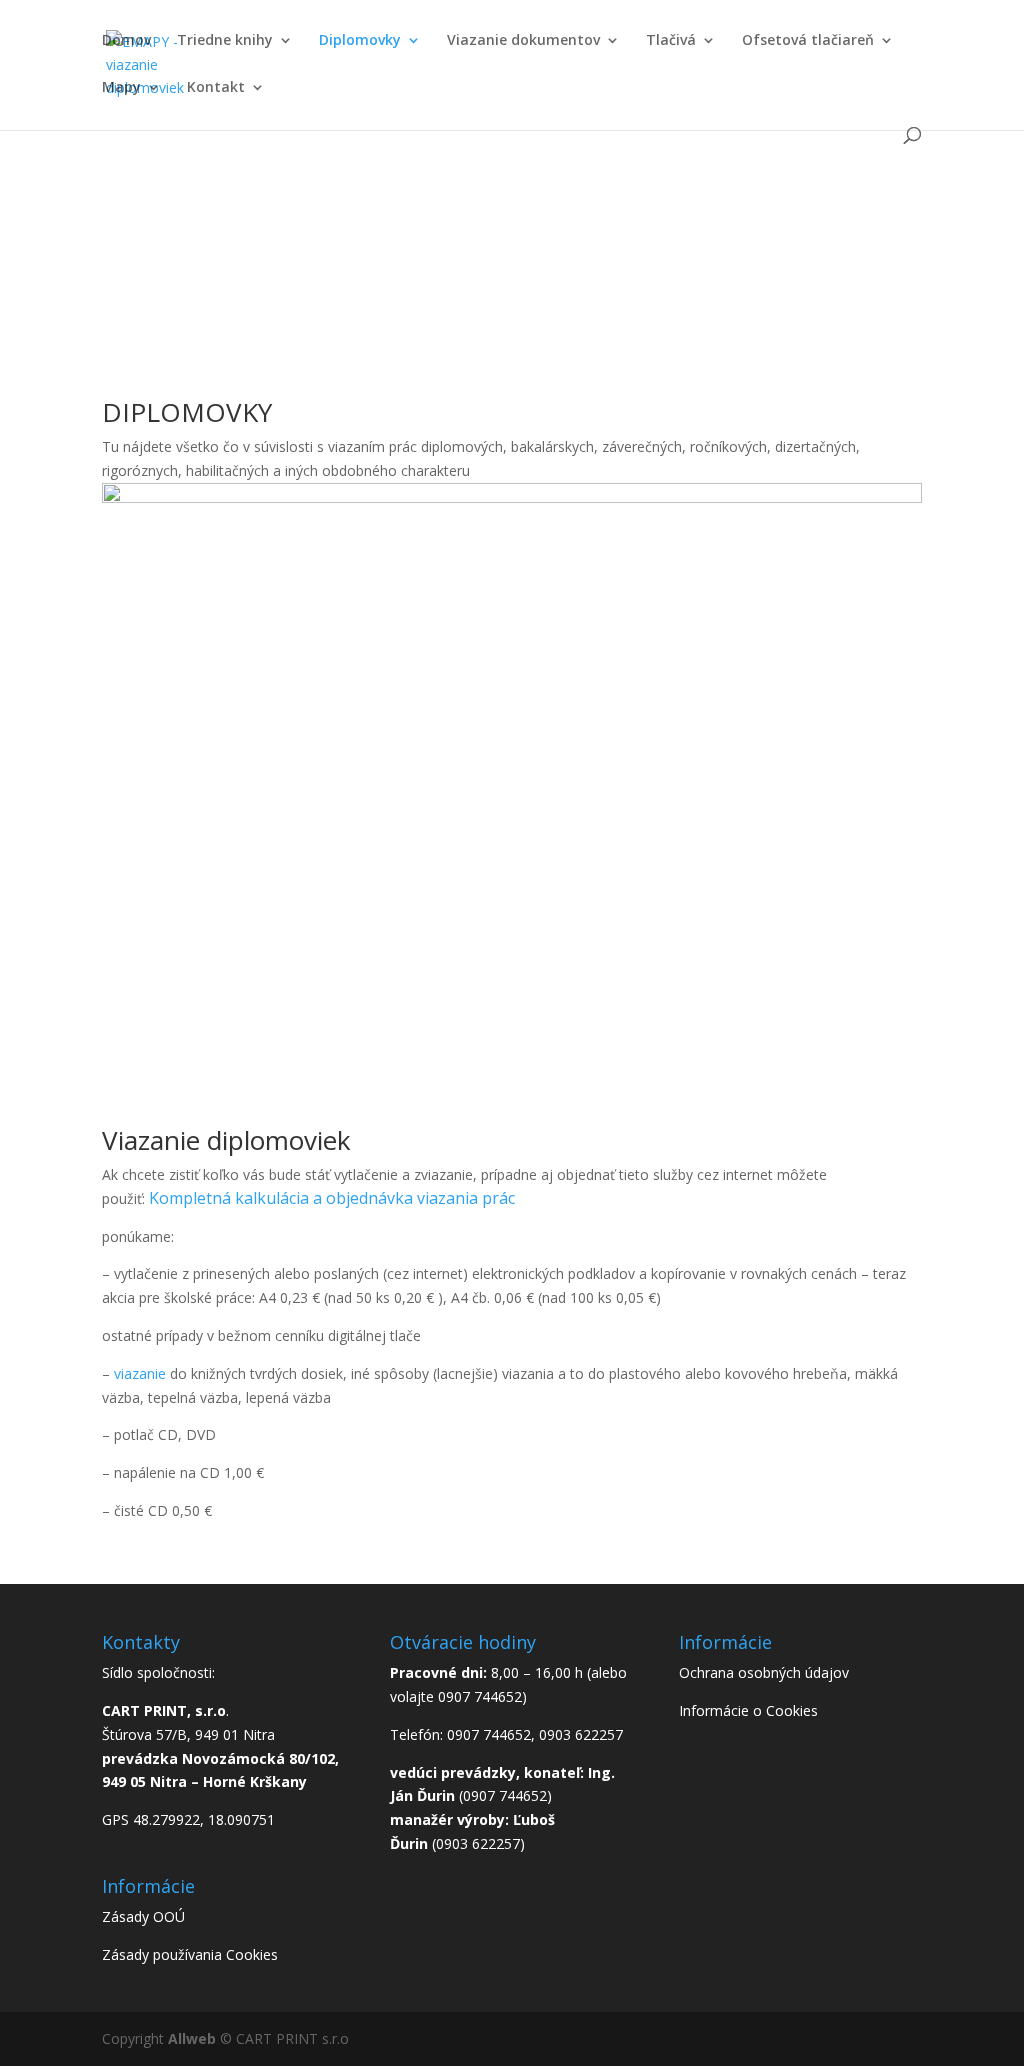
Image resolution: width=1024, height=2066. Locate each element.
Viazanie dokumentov (523, 41)
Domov (126, 41)
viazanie (140, 1373)
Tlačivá (671, 41)
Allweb (194, 2038)
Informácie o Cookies (748, 1710)
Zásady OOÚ (143, 1916)
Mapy (121, 88)
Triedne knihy (225, 41)
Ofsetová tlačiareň (808, 41)
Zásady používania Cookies (190, 1954)
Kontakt (216, 88)
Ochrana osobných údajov (764, 1672)
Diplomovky (360, 41)
